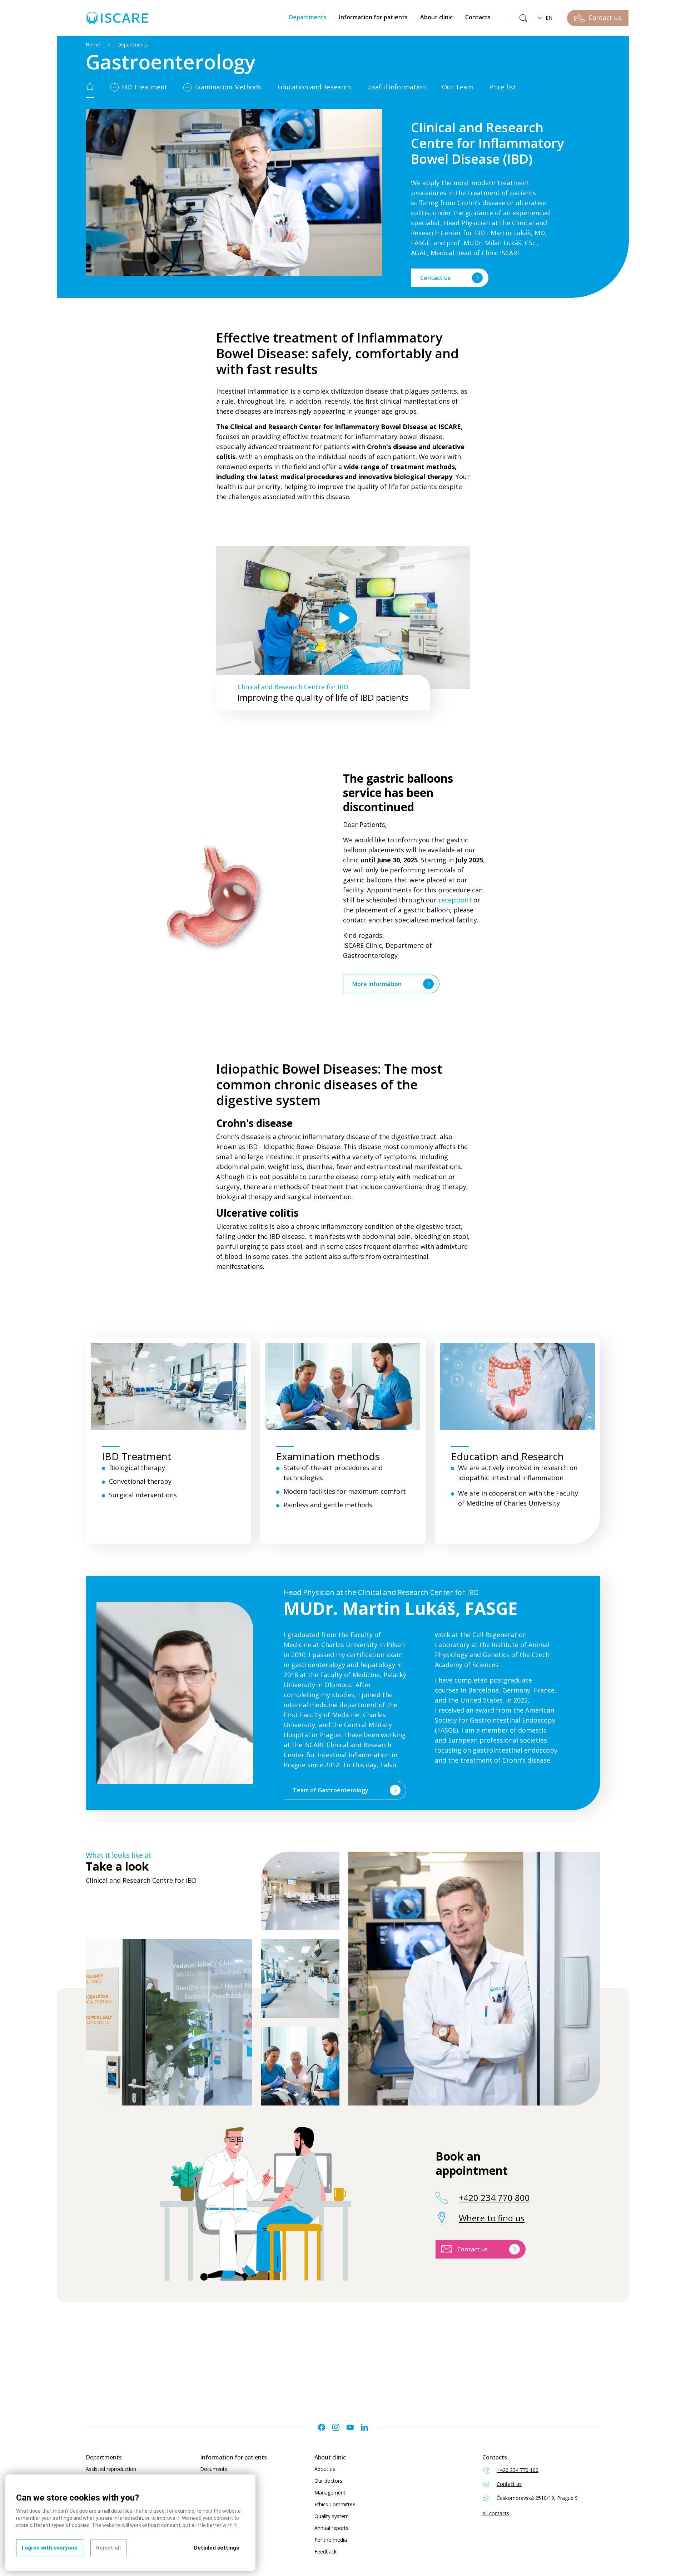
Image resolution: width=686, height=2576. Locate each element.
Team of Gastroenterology (331, 1790)
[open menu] (115, 88)
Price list (503, 87)
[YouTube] (350, 2427)
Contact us (435, 278)
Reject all (108, 2548)
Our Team (458, 87)
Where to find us (492, 2218)
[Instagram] (336, 2427)
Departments (308, 17)
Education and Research (314, 87)
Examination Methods (228, 87)
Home (93, 45)
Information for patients (373, 17)
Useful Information (396, 87)
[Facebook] (322, 2427)
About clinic (436, 17)
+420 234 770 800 (494, 2198)
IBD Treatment (144, 87)
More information (377, 984)
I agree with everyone (50, 2548)
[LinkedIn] (364, 2427)
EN (549, 18)
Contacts (478, 17)
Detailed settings (217, 2548)
